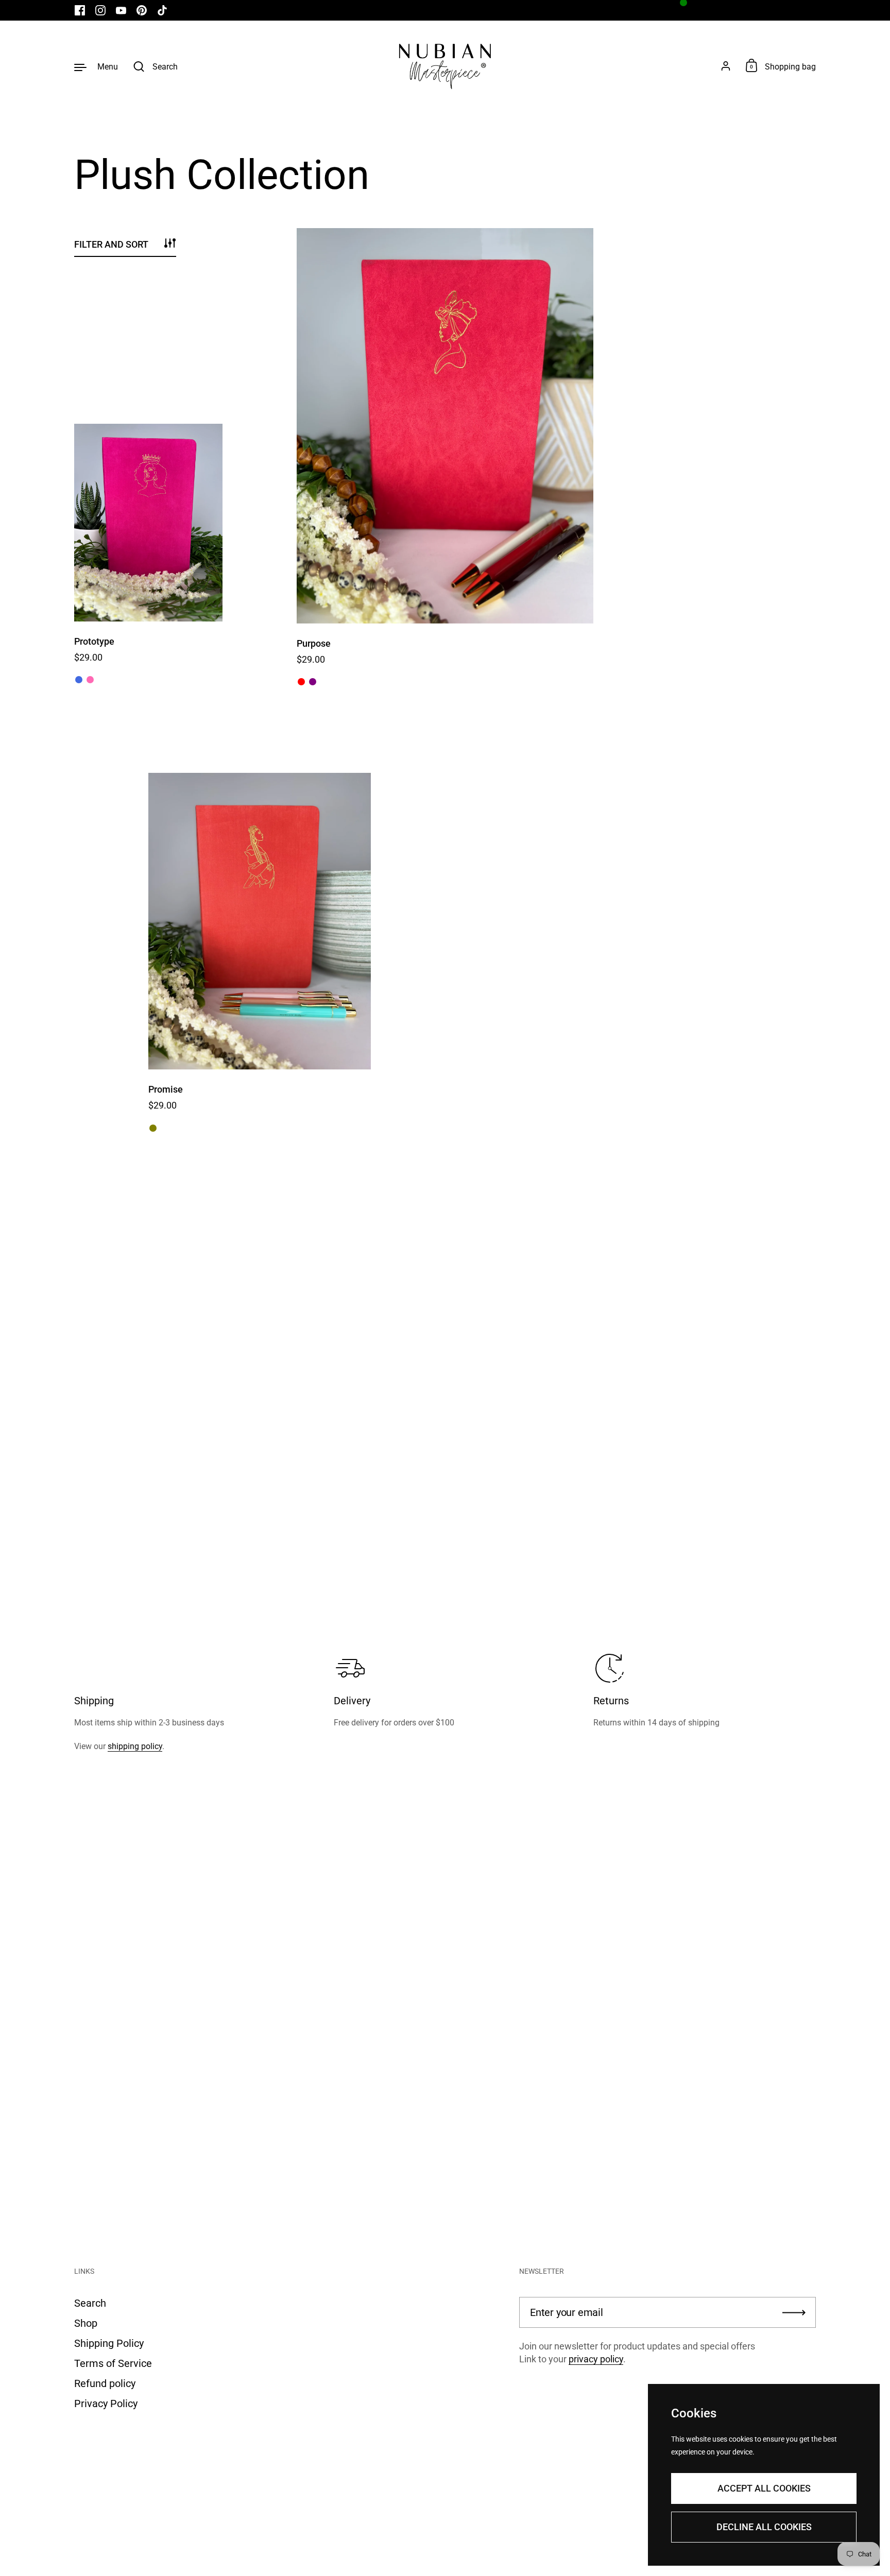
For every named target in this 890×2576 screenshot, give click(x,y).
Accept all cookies (764, 2488)
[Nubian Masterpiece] (445, 66)
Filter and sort (111, 244)
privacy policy (596, 2359)
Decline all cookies (764, 2527)
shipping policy (135, 1746)
